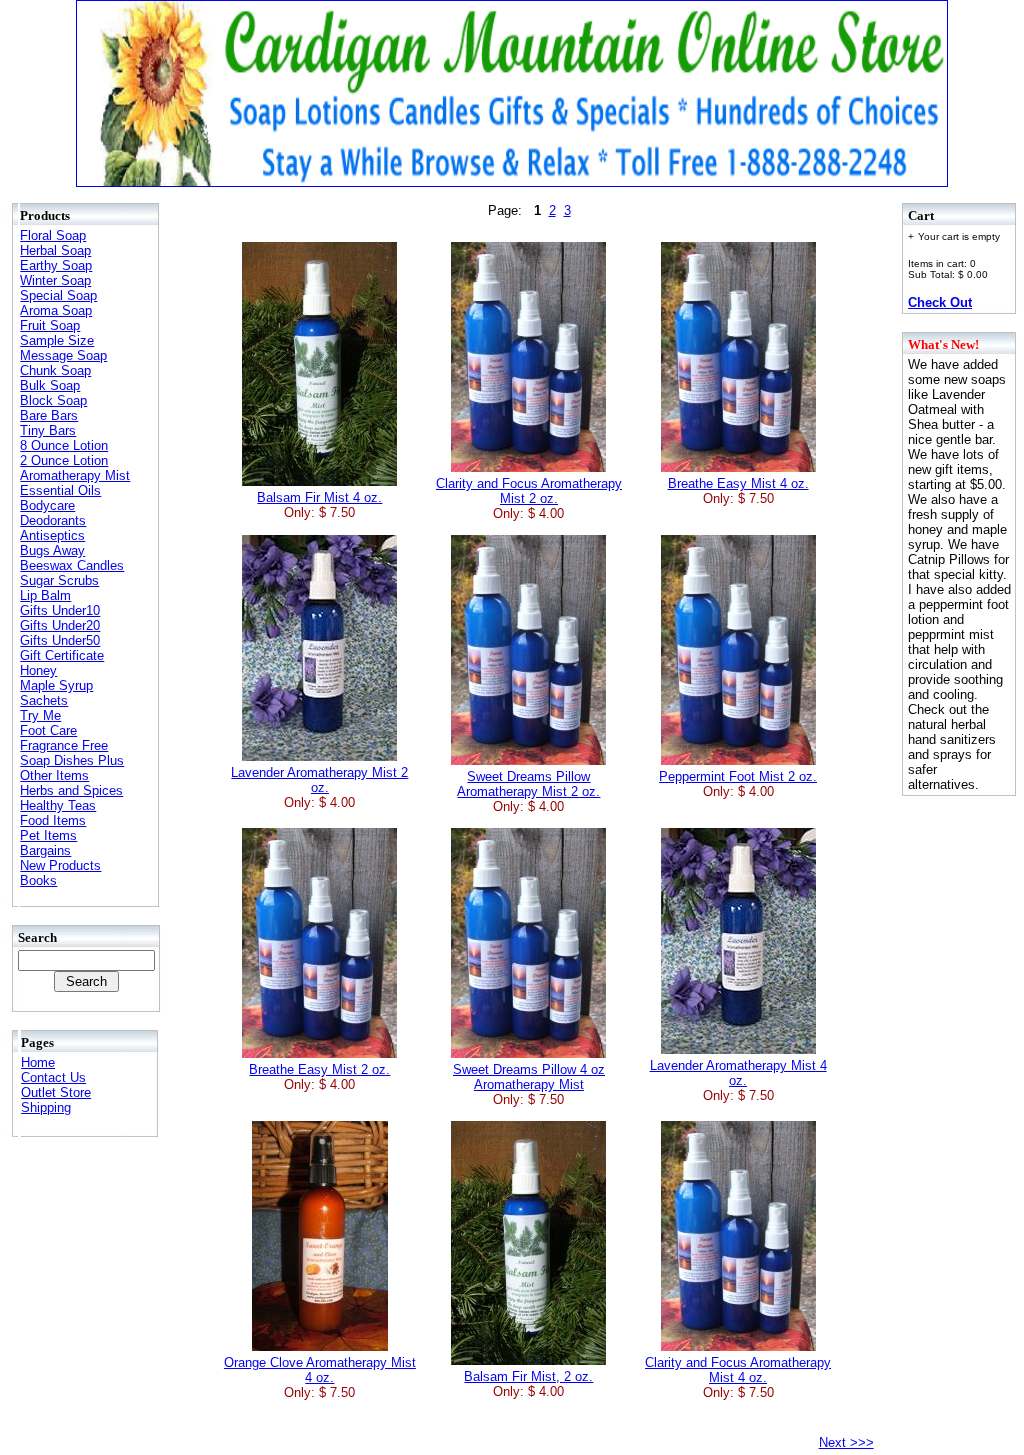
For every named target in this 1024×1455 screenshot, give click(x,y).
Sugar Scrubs (59, 580)
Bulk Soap (50, 385)
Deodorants (53, 520)
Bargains (45, 850)
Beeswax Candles (72, 565)
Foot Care (48, 730)
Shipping (46, 1107)
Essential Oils (60, 490)
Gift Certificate (62, 655)
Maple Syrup (56, 685)
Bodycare (47, 505)
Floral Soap (53, 235)
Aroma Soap (56, 310)
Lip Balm (45, 595)
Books (38, 880)
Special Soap (58, 295)
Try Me (40, 715)
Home (38, 1062)
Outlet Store (56, 1092)
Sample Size (57, 340)
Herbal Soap (55, 250)
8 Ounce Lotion (64, 445)
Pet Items (48, 835)
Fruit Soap (50, 325)
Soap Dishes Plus (72, 760)
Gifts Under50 (60, 640)
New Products (60, 865)
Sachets (44, 700)
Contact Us (53, 1077)
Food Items (53, 820)
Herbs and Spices (71, 790)
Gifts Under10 (60, 610)
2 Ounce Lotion (64, 460)
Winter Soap (55, 280)
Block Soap (53, 400)
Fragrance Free (64, 745)
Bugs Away (52, 550)
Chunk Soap (55, 370)
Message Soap (63, 355)
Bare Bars (49, 415)
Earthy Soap (56, 265)
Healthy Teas (58, 805)
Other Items (54, 775)
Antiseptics (52, 535)
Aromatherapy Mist (75, 475)
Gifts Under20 (60, 625)
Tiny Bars (48, 430)
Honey (38, 670)
